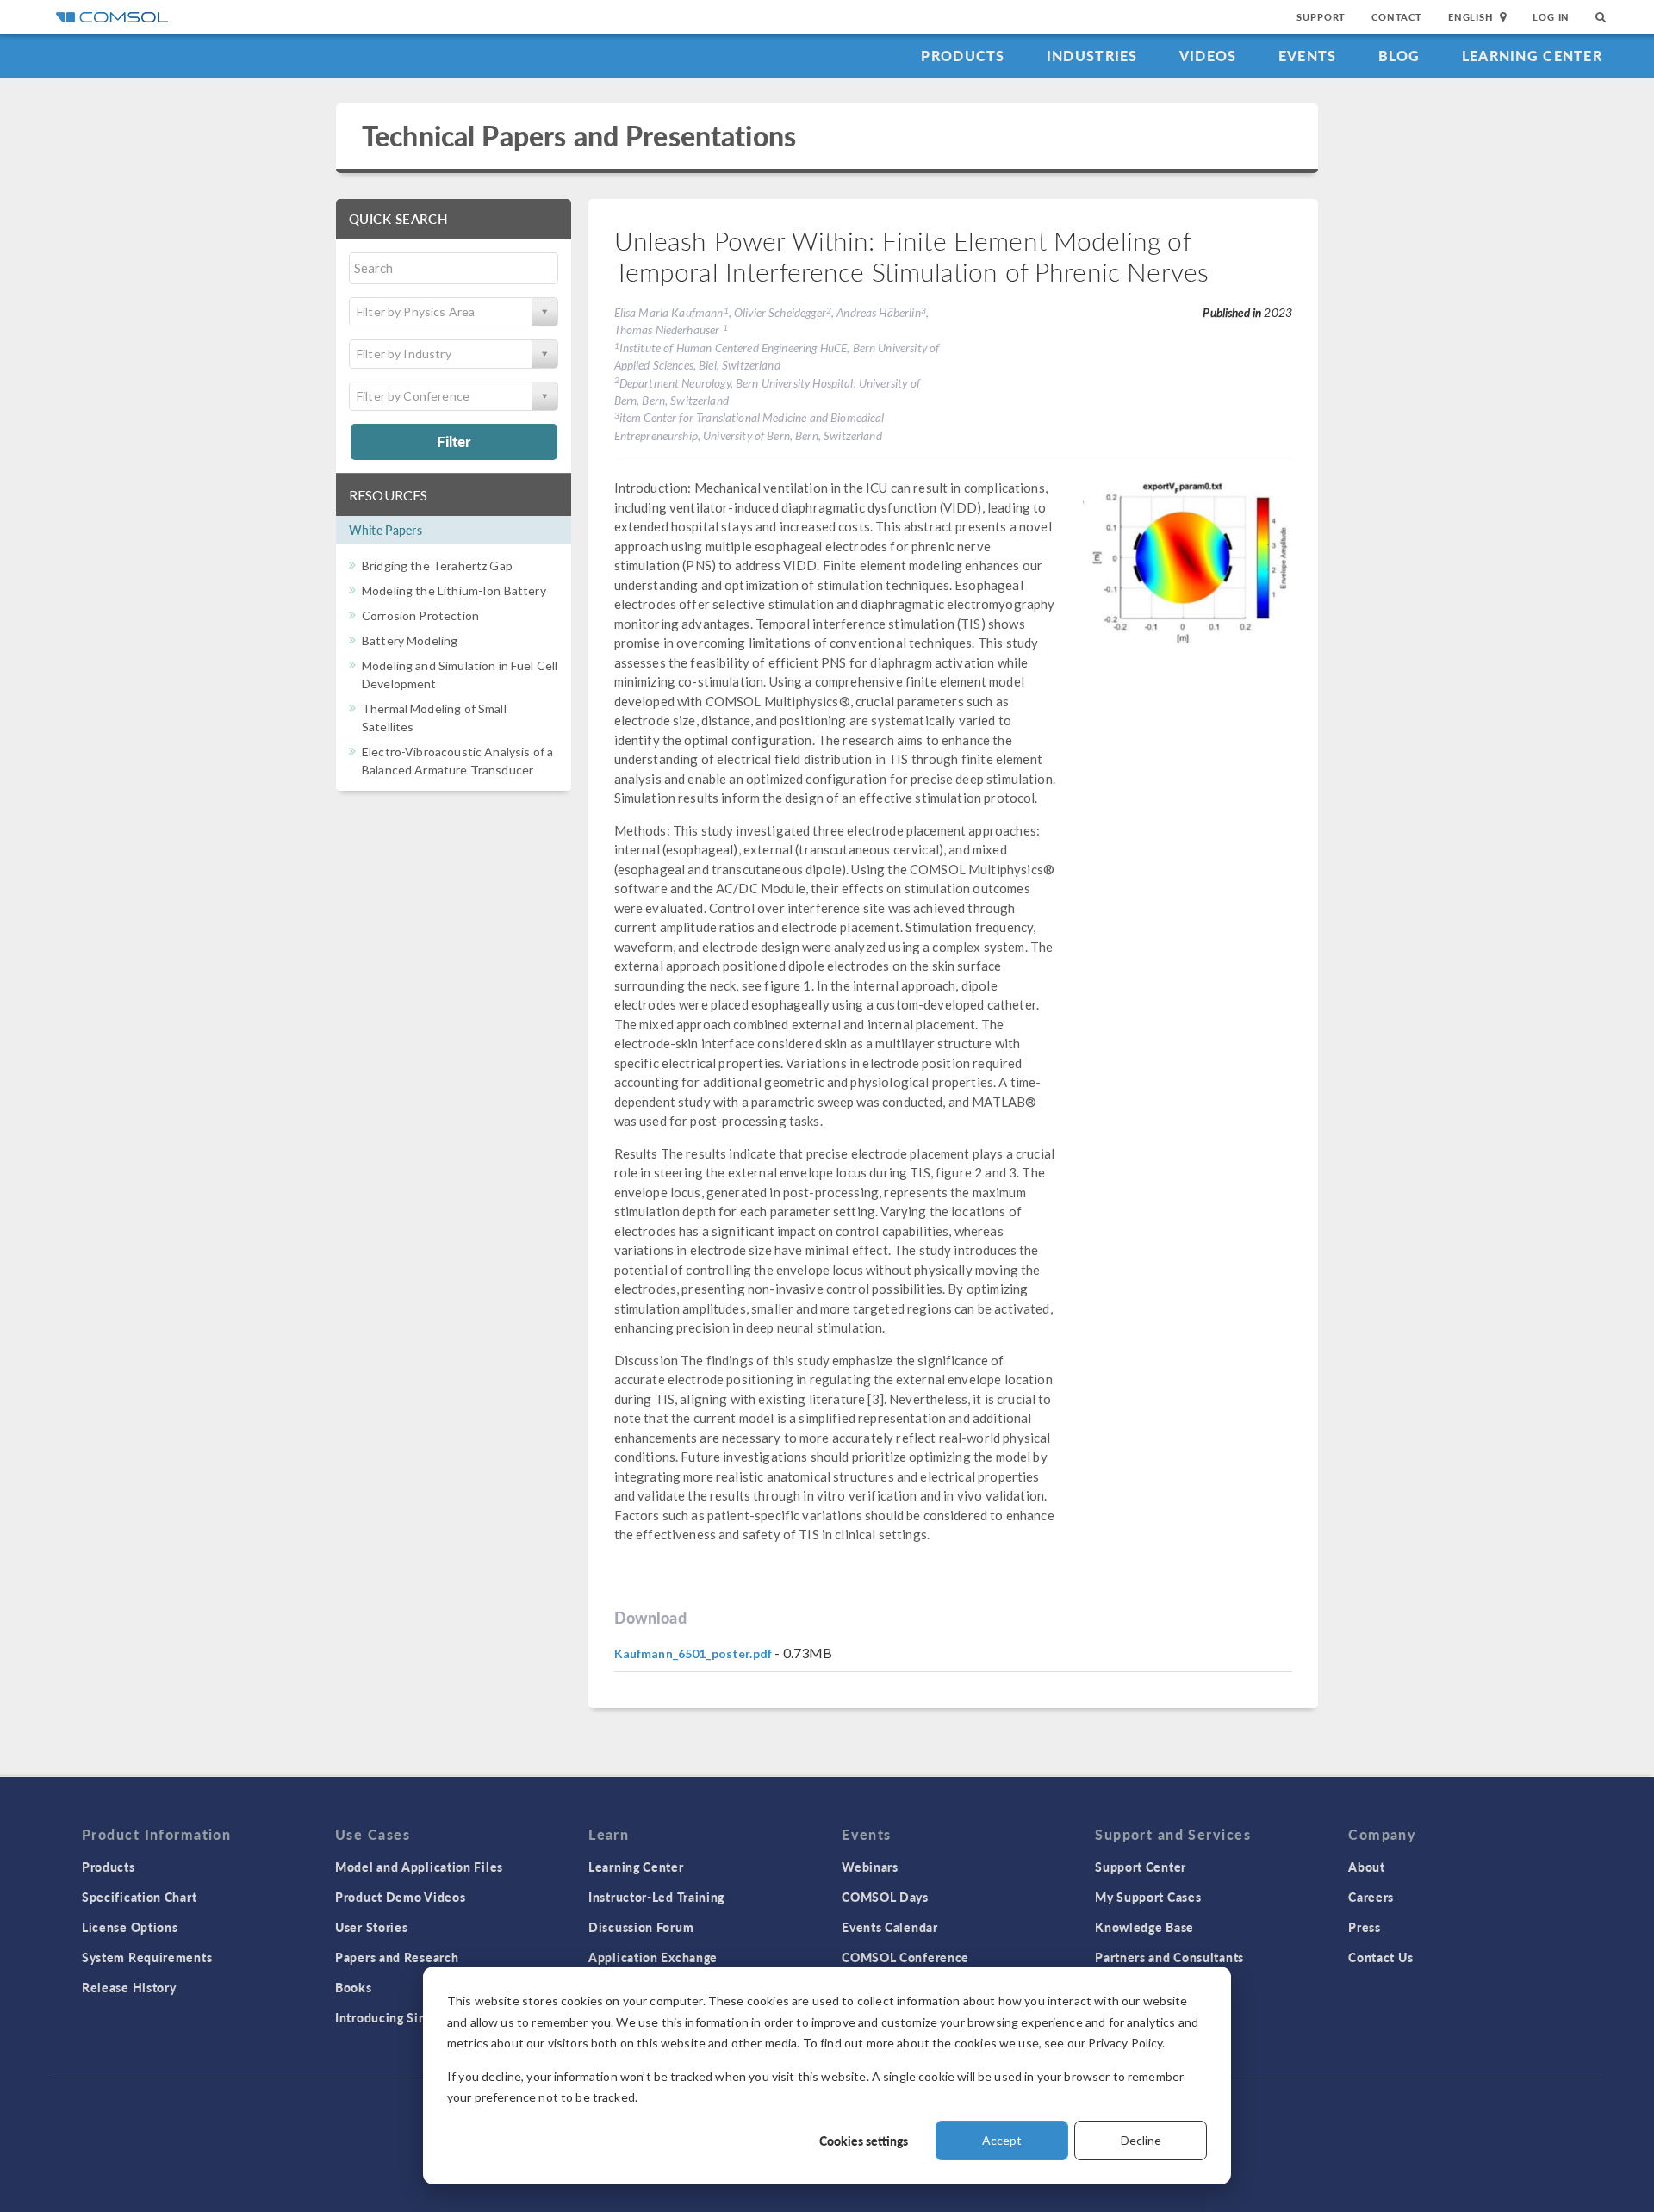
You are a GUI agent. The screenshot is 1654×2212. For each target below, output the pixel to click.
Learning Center (1532, 56)
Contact (1397, 17)
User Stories (371, 1927)
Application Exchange (653, 1957)
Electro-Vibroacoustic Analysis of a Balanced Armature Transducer (457, 761)
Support (1321, 17)
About (1367, 1867)
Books (354, 1987)
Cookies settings (864, 2141)
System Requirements (147, 1957)
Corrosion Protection (420, 615)
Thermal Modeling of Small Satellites (434, 718)
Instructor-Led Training (656, 1897)
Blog (1399, 56)
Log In (1551, 17)
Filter (454, 441)
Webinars (870, 1867)
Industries (1092, 56)
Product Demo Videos (400, 1897)
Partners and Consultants (1169, 1957)
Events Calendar (890, 1927)
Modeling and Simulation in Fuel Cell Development (460, 674)
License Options (130, 1927)
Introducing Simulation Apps (420, 2017)
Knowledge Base (1144, 1927)
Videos (1208, 56)
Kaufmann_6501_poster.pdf (693, 1653)
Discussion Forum (641, 1927)
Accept (1002, 2140)
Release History (129, 1987)
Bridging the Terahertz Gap (437, 565)
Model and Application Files (419, 1867)
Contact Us (1380, 1957)
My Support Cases (1148, 1897)
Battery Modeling (410, 640)
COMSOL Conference (905, 1957)
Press (1365, 1927)
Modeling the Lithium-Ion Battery (454, 590)
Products (963, 56)
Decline (1141, 2140)
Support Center (1141, 1867)
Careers (1371, 1897)
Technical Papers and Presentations (579, 136)
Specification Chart (139, 1897)
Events (1308, 56)
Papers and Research (397, 1957)
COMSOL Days (885, 1897)
